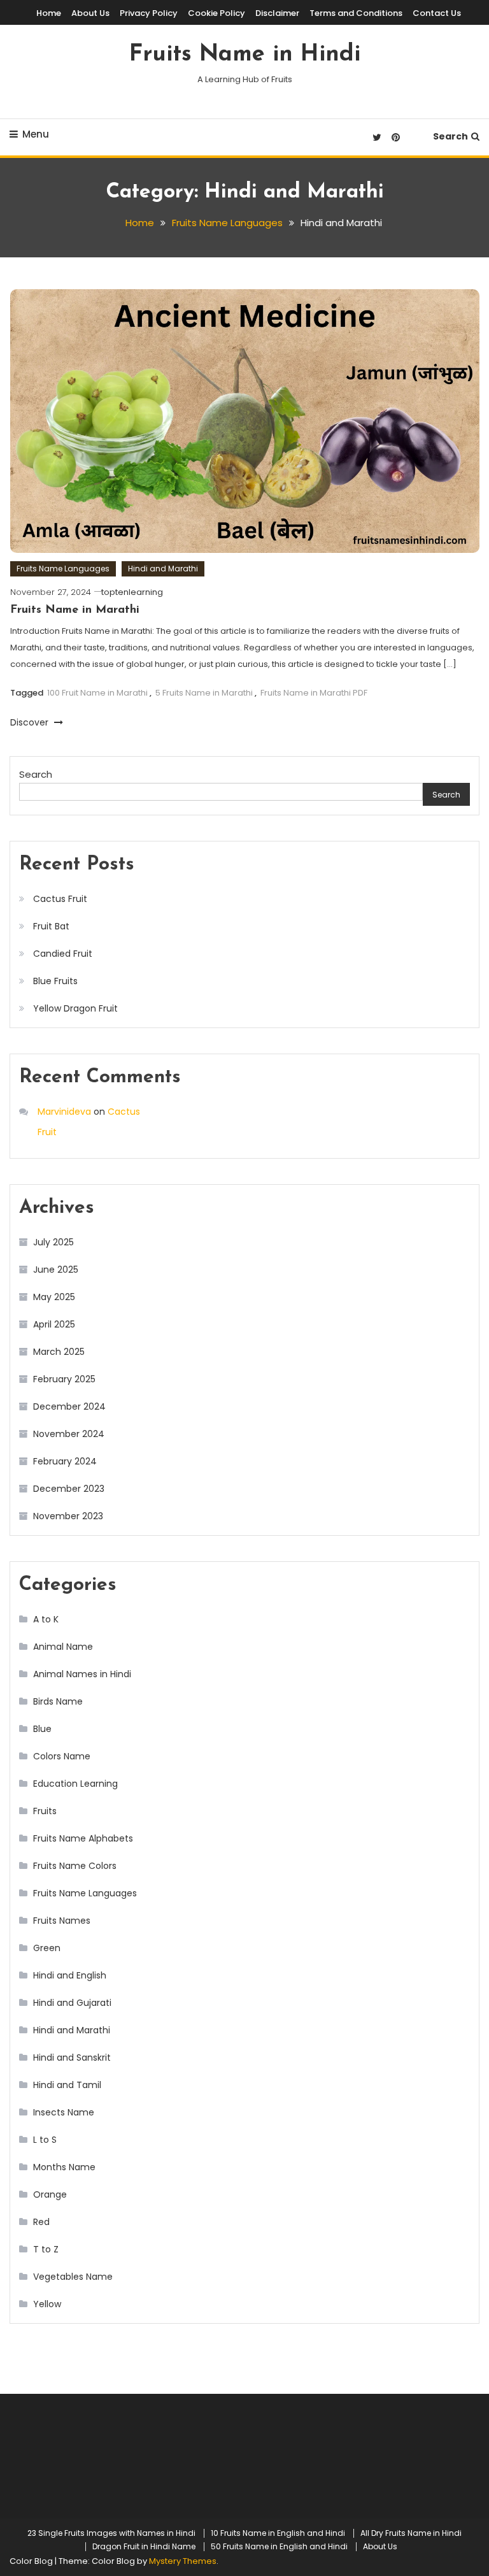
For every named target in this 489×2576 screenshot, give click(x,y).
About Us (90, 13)
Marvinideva (64, 1112)
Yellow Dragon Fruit (75, 1008)
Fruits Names (62, 1921)
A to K (46, 1619)
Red (41, 2222)
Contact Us (437, 13)
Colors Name (62, 1756)
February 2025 (64, 1379)
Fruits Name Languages (63, 569)
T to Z (46, 2249)
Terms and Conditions (356, 13)
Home (49, 13)
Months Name (64, 2167)
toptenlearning (132, 592)
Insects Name (64, 2112)
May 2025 (54, 1297)
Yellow (47, 2304)
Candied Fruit (63, 954)
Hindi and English (70, 1975)
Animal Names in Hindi (82, 1674)
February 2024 (65, 1461)
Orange (50, 2194)
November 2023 (68, 1516)
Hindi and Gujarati (72, 2003)
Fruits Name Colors (75, 1866)
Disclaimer (277, 13)
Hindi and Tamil (67, 2085)
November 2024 (69, 1434)
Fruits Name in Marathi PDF (314, 693)
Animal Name (63, 1647)
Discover (31, 722)
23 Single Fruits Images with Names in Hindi (111, 2533)
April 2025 (54, 1324)
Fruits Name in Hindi (245, 55)
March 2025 (59, 1352)
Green (47, 1948)
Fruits (45, 1811)
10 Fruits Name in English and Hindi (278, 2533)
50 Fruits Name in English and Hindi (279, 2547)
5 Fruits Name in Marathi (204, 693)
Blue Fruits (55, 981)
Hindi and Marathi (163, 569)
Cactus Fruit (70, 899)
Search (450, 136)
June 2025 (56, 1270)
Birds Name (58, 1701)
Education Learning (75, 1784)
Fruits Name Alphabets (83, 1838)
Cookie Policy (216, 13)
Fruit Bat (53, 926)
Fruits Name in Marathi (75, 610)
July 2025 (53, 1242)
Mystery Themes (183, 2561)
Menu (36, 134)
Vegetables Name (73, 2277)
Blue (42, 1729)
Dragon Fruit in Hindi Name (144, 2547)
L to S (45, 2140)
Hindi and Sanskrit (72, 2057)
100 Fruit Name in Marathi (97, 693)
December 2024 (69, 1406)
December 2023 (69, 1489)
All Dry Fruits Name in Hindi (411, 2533)
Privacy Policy (149, 13)
